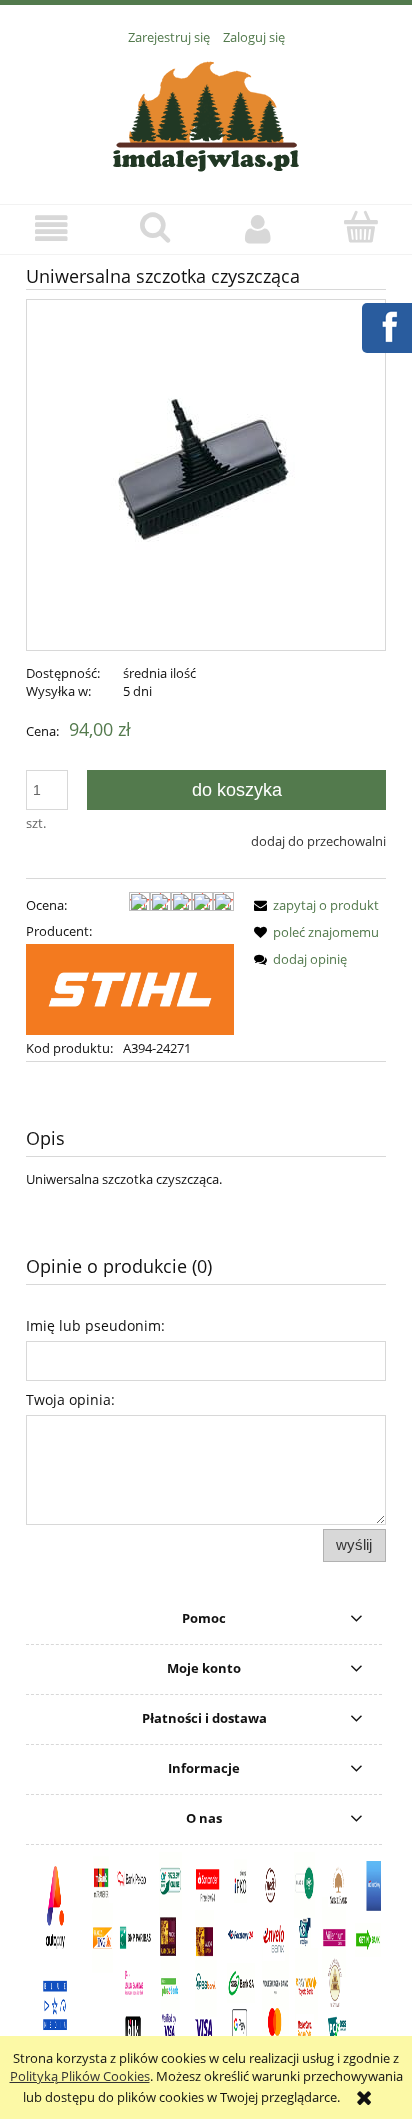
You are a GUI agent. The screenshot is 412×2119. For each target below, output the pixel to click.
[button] (51, 228)
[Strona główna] (206, 114)
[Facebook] (386, 325)
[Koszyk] (360, 227)
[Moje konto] (257, 228)
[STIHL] (130, 988)
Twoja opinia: (70, 1399)
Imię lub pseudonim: (95, 1325)
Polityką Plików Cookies (80, 2076)
